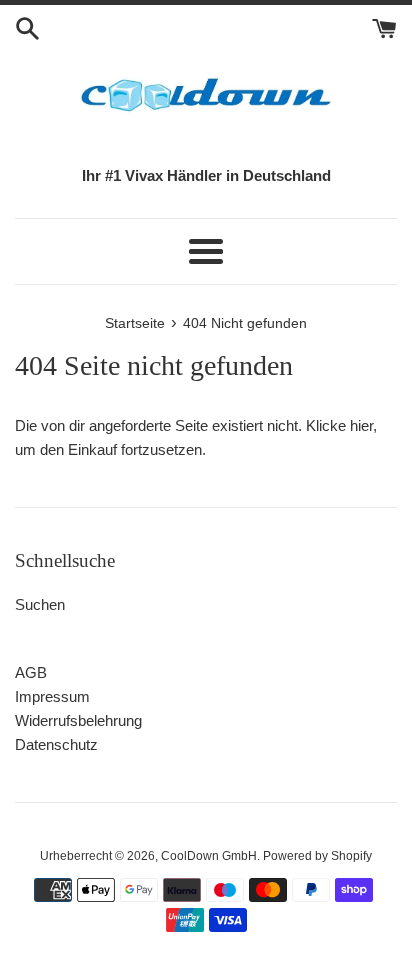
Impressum (52, 696)
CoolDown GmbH (209, 856)
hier (361, 425)
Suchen (40, 604)
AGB (31, 672)
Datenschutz (56, 744)
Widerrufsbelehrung (78, 720)
